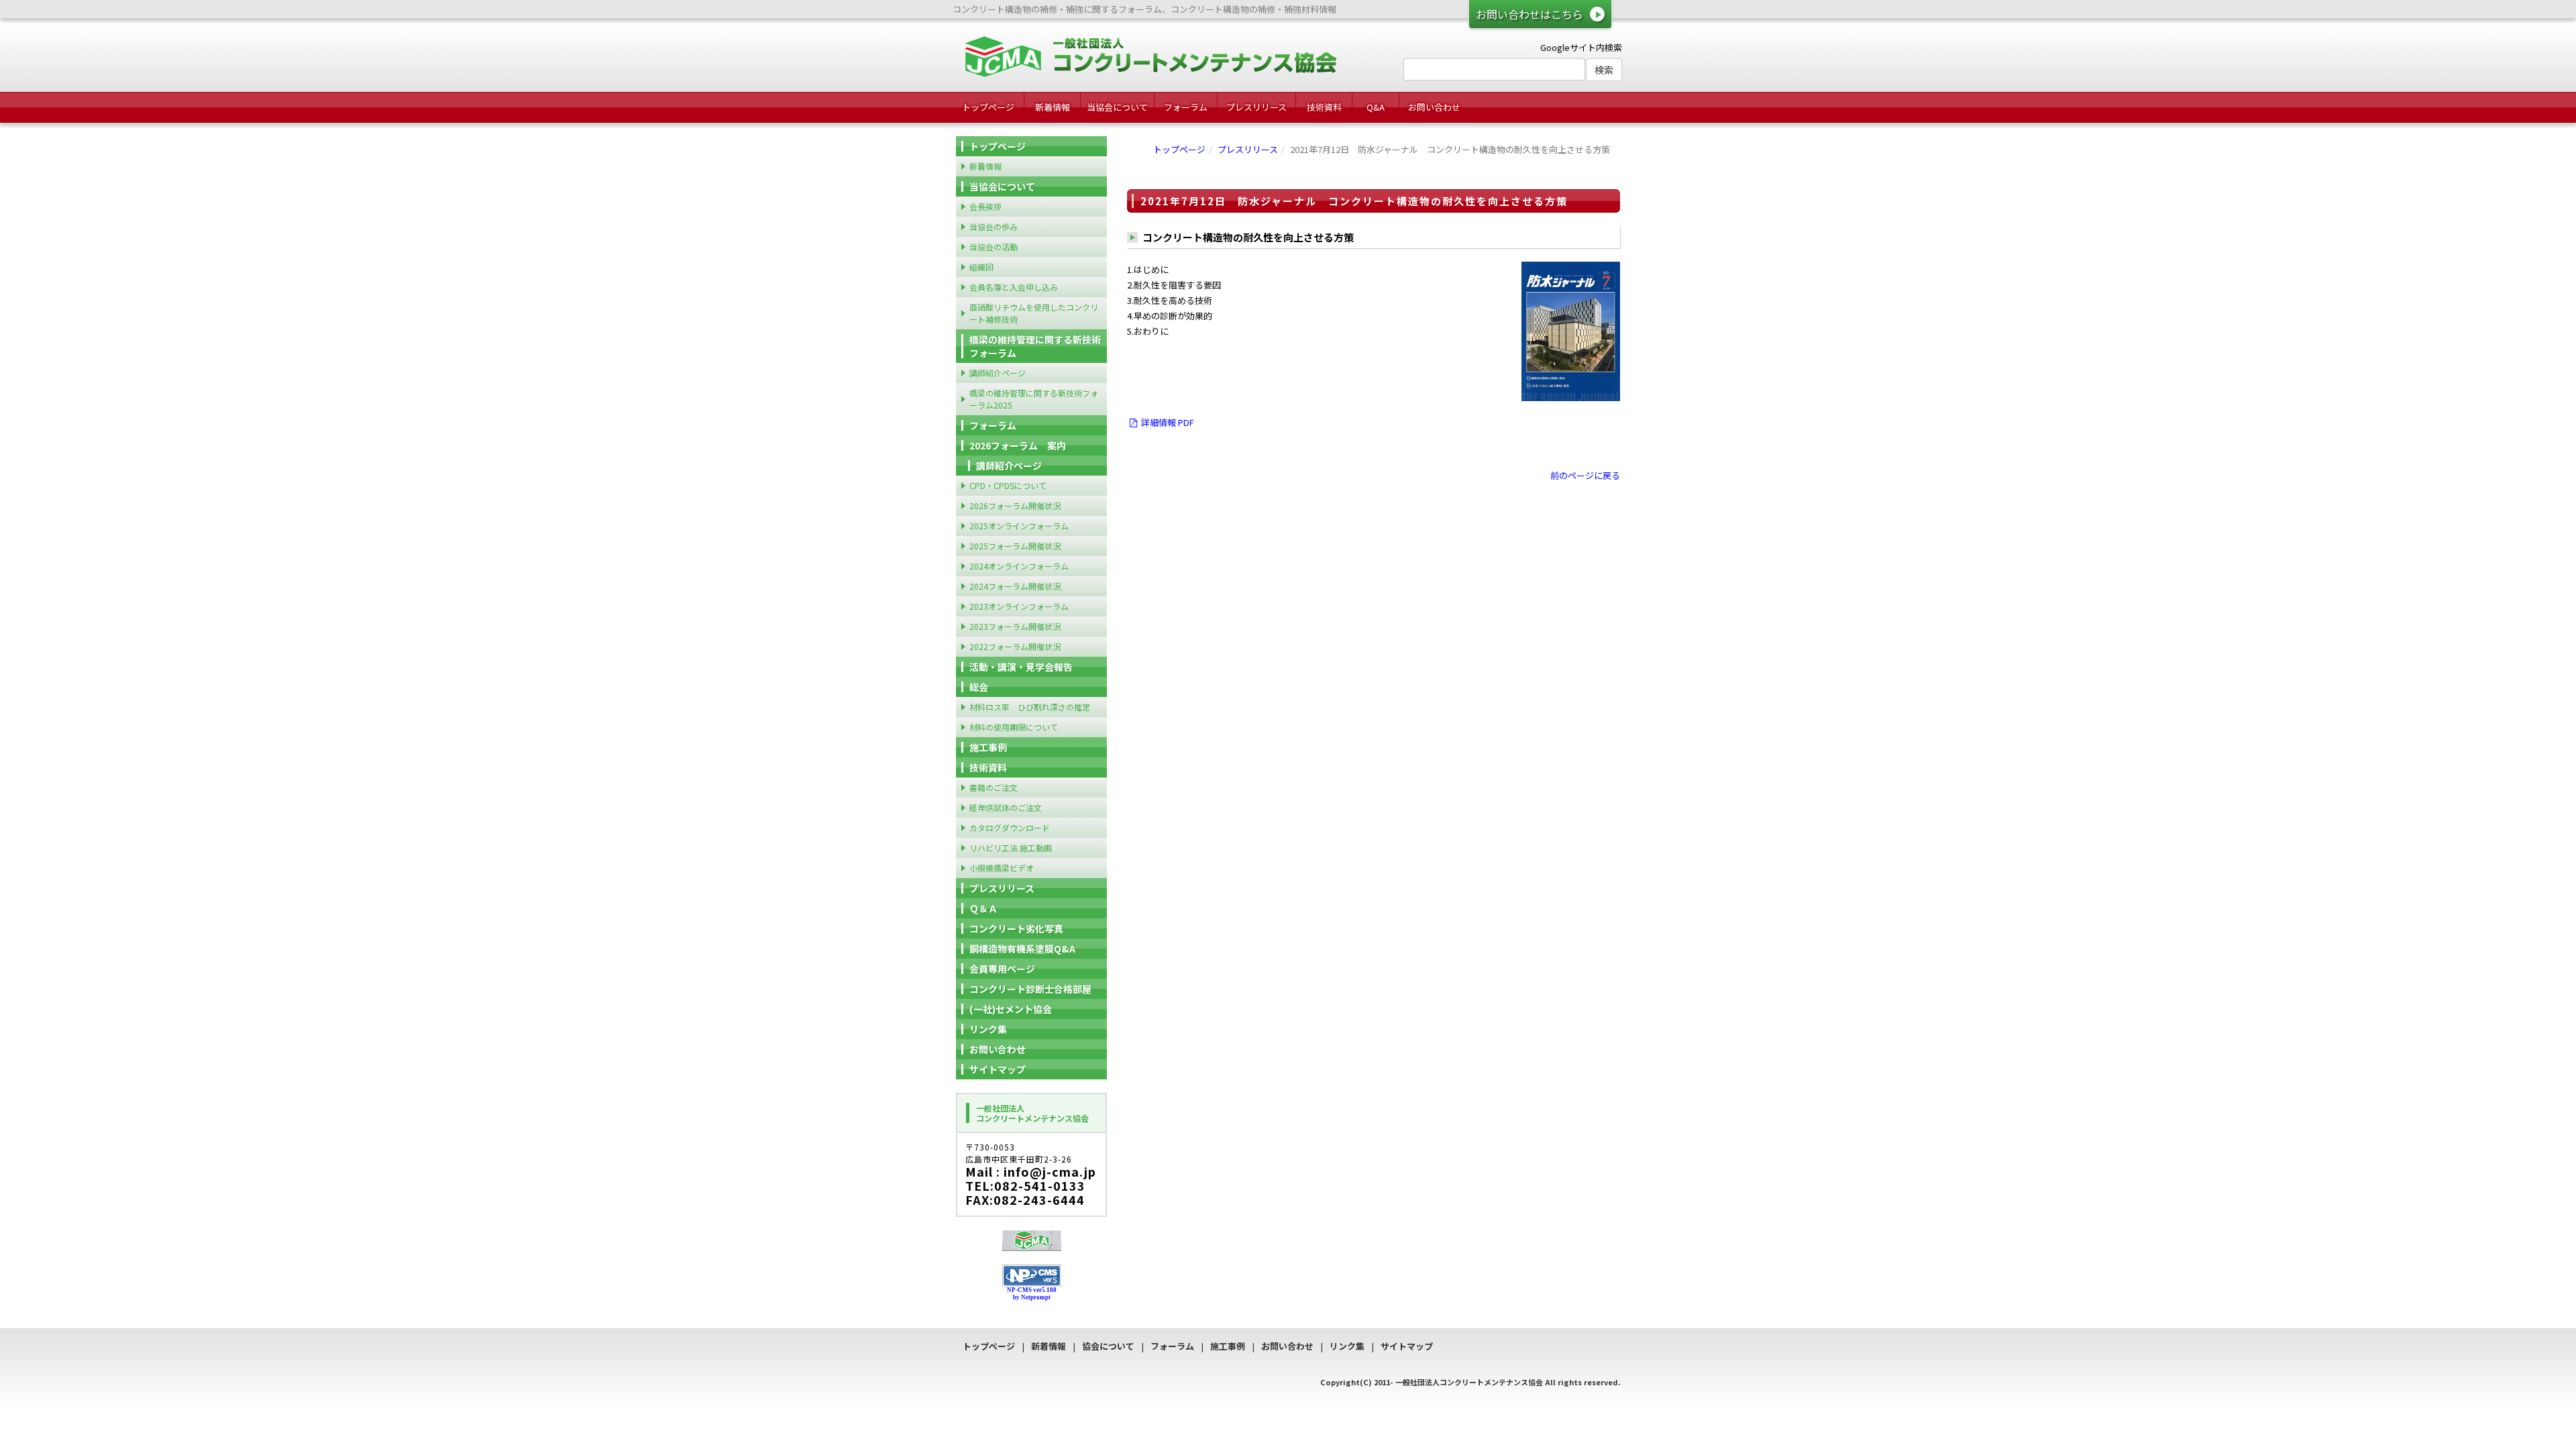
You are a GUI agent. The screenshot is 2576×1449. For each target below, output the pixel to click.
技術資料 (1324, 107)
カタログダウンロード (1010, 827)
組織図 (981, 267)
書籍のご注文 (994, 787)
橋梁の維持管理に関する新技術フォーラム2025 (1034, 399)
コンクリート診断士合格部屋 (1030, 989)
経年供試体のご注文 (1006, 807)
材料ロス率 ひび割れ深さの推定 (1030, 707)
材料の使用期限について (1014, 727)
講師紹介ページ (998, 373)
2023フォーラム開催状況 (1015, 626)
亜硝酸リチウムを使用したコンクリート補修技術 (1034, 313)
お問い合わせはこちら (1529, 14)
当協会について (1117, 107)
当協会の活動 (994, 247)
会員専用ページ (1002, 969)
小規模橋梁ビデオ (1002, 868)
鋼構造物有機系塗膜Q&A (1022, 949)
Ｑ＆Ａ (983, 908)
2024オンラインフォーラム (1019, 566)
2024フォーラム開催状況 (1015, 586)
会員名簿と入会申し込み (1014, 287)
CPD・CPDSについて (1008, 485)
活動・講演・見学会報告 (1021, 667)
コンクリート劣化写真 (1016, 928)
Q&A (1376, 107)
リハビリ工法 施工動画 (1011, 848)
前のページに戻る (1585, 475)
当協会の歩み (994, 226)
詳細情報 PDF (1167, 422)
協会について (1108, 1346)
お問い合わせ (1434, 107)
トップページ (988, 107)
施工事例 (988, 747)
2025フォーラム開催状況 (1015, 546)
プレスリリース (1256, 107)
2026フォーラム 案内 (1018, 445)
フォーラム (1186, 107)
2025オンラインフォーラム (1019, 526)
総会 (979, 687)
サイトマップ (998, 1069)
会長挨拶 (985, 206)
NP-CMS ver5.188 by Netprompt (1032, 1294)
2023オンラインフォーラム (1019, 606)
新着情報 (1053, 107)
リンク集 (988, 1029)
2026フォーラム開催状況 (1015, 505)
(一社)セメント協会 (1011, 1009)
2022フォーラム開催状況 (1015, 646)
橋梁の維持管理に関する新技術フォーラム (1035, 346)
